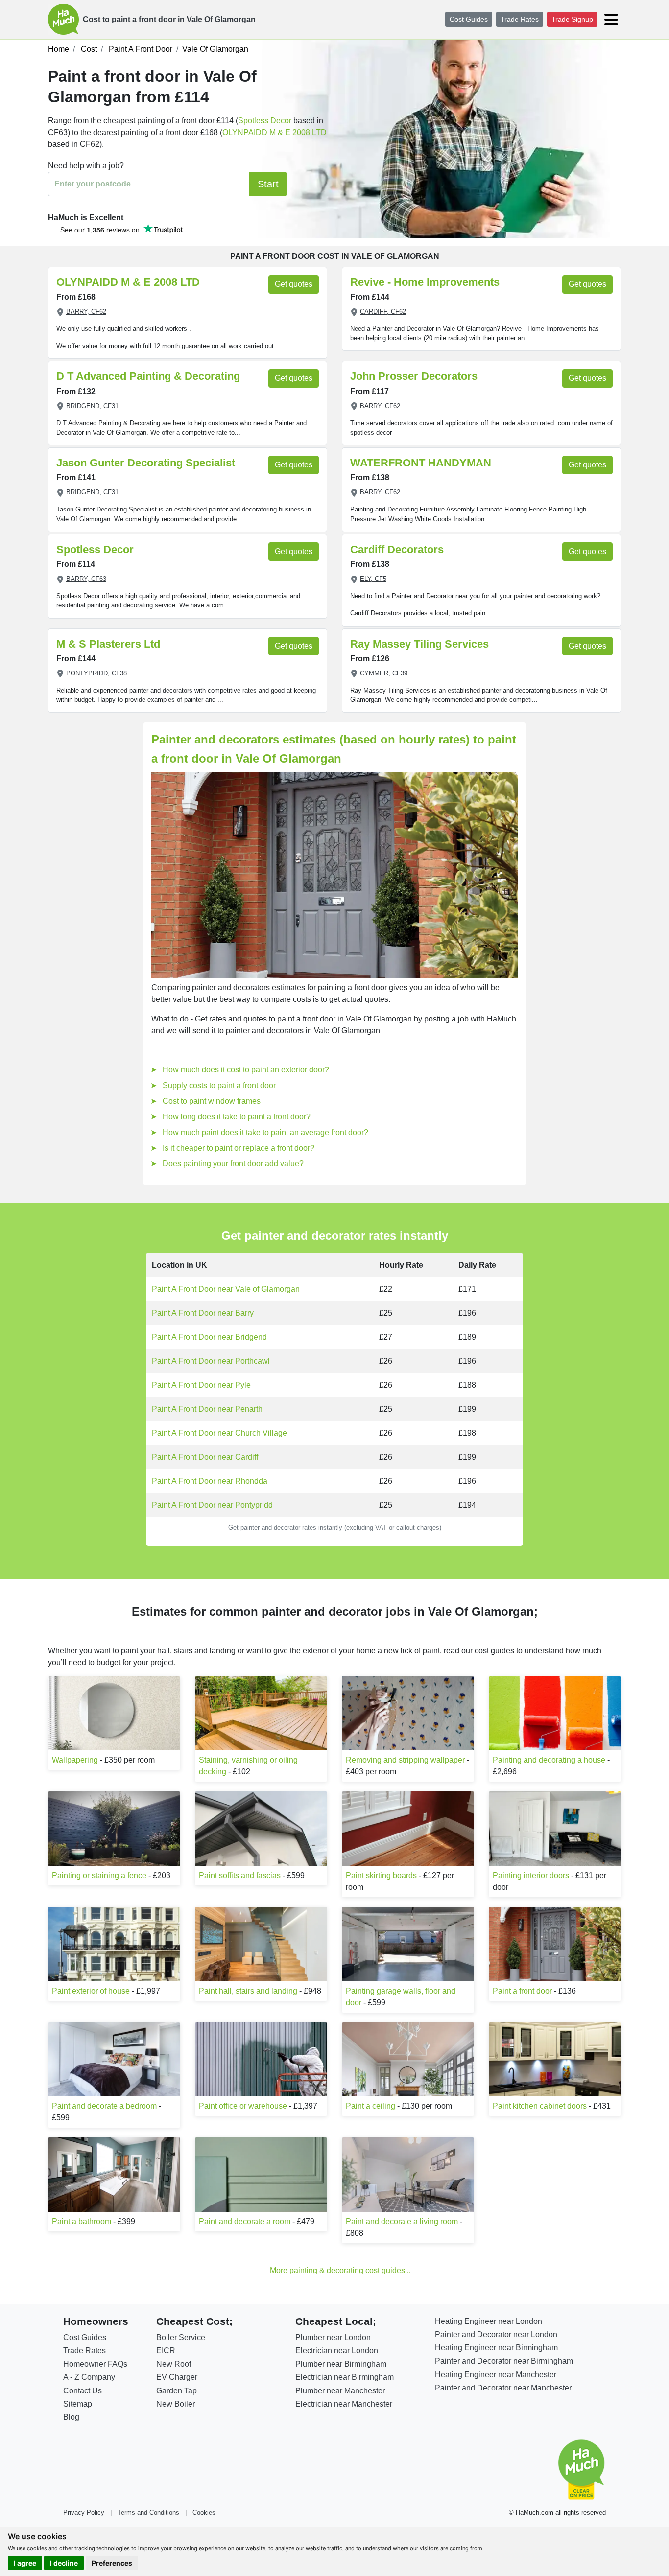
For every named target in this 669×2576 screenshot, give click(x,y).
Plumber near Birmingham (341, 2364)
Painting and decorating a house (549, 1760)
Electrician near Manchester (344, 2404)
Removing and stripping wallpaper (405, 1760)
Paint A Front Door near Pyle (201, 1385)
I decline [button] (64, 2563)
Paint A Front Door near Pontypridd (212, 1505)
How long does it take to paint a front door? (237, 1117)
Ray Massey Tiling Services (419, 644)
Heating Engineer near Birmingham (496, 2348)
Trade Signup (572, 19)
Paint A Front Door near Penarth (207, 1409)
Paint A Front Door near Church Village (219, 1433)
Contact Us (83, 2391)
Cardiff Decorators (397, 549)
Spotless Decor (265, 121)
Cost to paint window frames (212, 1101)
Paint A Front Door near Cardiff (205, 1457)
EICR (166, 2351)
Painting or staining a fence (99, 1875)
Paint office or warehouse (243, 2106)
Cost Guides (469, 19)
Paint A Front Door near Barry (203, 1313)
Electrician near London (337, 2351)
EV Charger (177, 2377)
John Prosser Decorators (414, 376)
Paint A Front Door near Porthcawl (211, 1361)
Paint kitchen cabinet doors (540, 2106)
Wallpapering (75, 1760)
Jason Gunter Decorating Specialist (146, 463)
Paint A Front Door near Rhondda (210, 1481)
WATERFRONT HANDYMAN (421, 463)
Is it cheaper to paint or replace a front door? (239, 1148)
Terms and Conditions (148, 2513)
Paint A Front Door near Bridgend (209, 1337)
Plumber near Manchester (340, 2391)
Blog (71, 2417)
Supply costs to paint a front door (219, 1085)
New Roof (174, 2364)
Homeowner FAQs (95, 2364)
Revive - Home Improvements (425, 282)
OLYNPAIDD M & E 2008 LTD (275, 132)
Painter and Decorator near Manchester (503, 2388)
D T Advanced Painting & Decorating (148, 376)
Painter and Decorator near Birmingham (504, 2361)
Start (268, 184)
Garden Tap (177, 2391)
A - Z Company (89, 2377)
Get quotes (294, 284)
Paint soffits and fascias (240, 1875)
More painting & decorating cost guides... (340, 2270)
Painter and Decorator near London (496, 2334)
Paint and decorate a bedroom (104, 2106)
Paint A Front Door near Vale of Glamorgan (226, 1289)
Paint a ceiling (370, 2106)
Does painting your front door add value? (233, 1164)
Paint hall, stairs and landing (248, 1991)
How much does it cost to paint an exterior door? (246, 1070)
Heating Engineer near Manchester (496, 2375)
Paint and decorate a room (245, 2221)
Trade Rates (520, 19)
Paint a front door (522, 1991)
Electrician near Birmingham (345, 2377)
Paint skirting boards (381, 1875)
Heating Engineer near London (489, 2321)
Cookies (204, 2513)
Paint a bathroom (82, 2221)
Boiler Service (181, 2337)
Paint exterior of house (91, 1991)
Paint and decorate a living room (402, 2221)
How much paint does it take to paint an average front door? (265, 1132)
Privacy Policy (84, 2513)
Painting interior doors (531, 1875)
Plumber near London (333, 2337)
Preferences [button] (112, 2563)
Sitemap (78, 2404)
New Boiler (176, 2404)
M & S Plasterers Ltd (108, 644)
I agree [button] (25, 2563)
